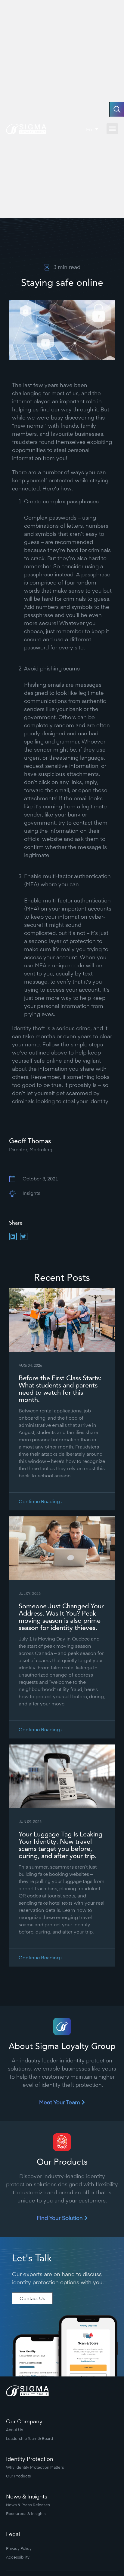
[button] (112, 129)
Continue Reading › (41, 1501)
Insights (31, 1193)
